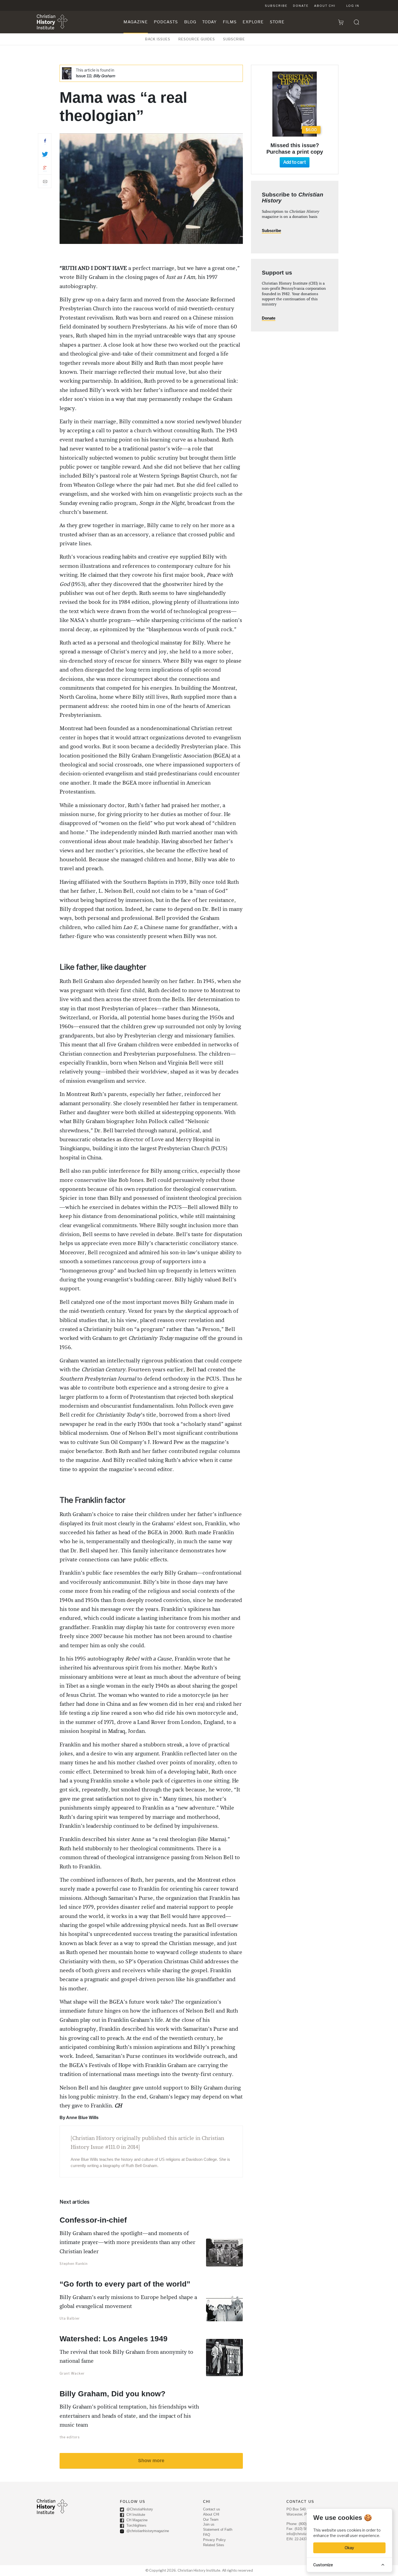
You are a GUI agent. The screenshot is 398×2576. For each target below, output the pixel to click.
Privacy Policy (214, 2540)
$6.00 (311, 130)
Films (230, 22)
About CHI (325, 6)
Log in (353, 6)
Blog (190, 22)
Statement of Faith (218, 2530)
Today (209, 22)
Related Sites (214, 2545)
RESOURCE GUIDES (197, 39)
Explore (253, 22)
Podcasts (166, 22)
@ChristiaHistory (139, 2509)
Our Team (211, 2519)
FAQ (207, 2535)
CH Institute (135, 2515)
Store (277, 22)
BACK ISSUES (158, 39)
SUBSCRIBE (234, 39)
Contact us (212, 2509)
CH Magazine (136, 2520)
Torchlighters (136, 2525)
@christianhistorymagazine (147, 2531)
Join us (209, 2524)
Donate (301, 6)
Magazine (136, 22)
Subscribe (276, 6)
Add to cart (295, 162)
